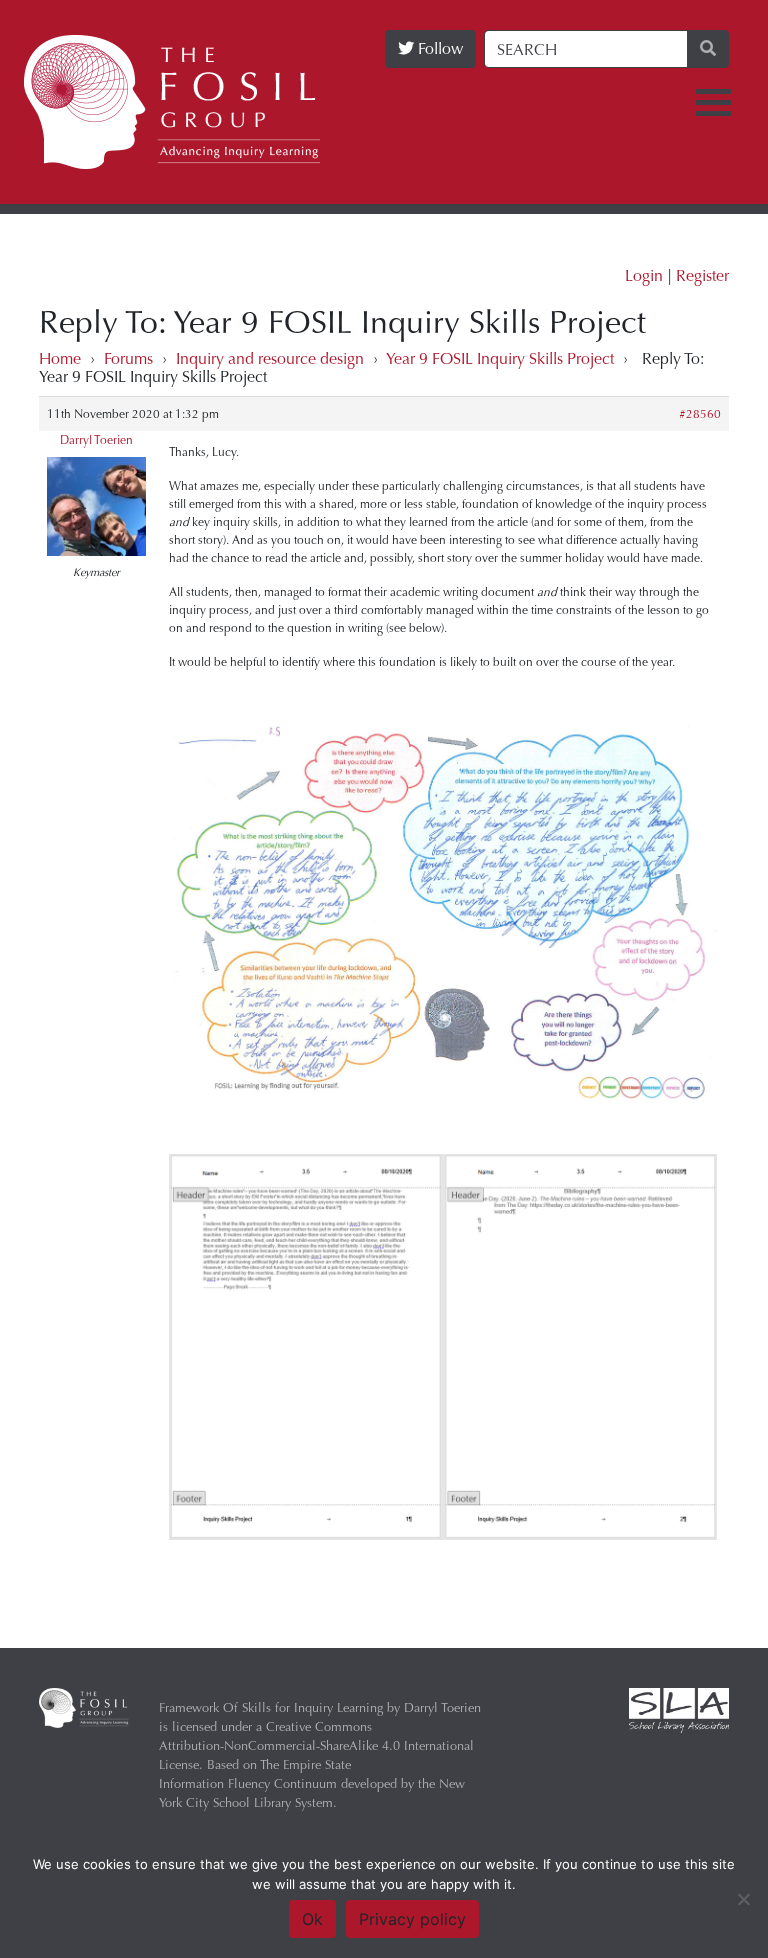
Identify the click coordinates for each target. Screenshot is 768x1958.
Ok (312, 1919)
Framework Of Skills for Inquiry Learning (271, 1707)
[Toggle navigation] (713, 102)
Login (644, 275)
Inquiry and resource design (270, 358)
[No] (743, 1899)
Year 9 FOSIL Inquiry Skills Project (500, 358)
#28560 (700, 414)
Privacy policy (412, 1919)
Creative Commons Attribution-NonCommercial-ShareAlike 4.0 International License (316, 1745)
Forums (128, 358)
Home (60, 358)
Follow (438, 48)
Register (702, 275)
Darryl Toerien (96, 440)
